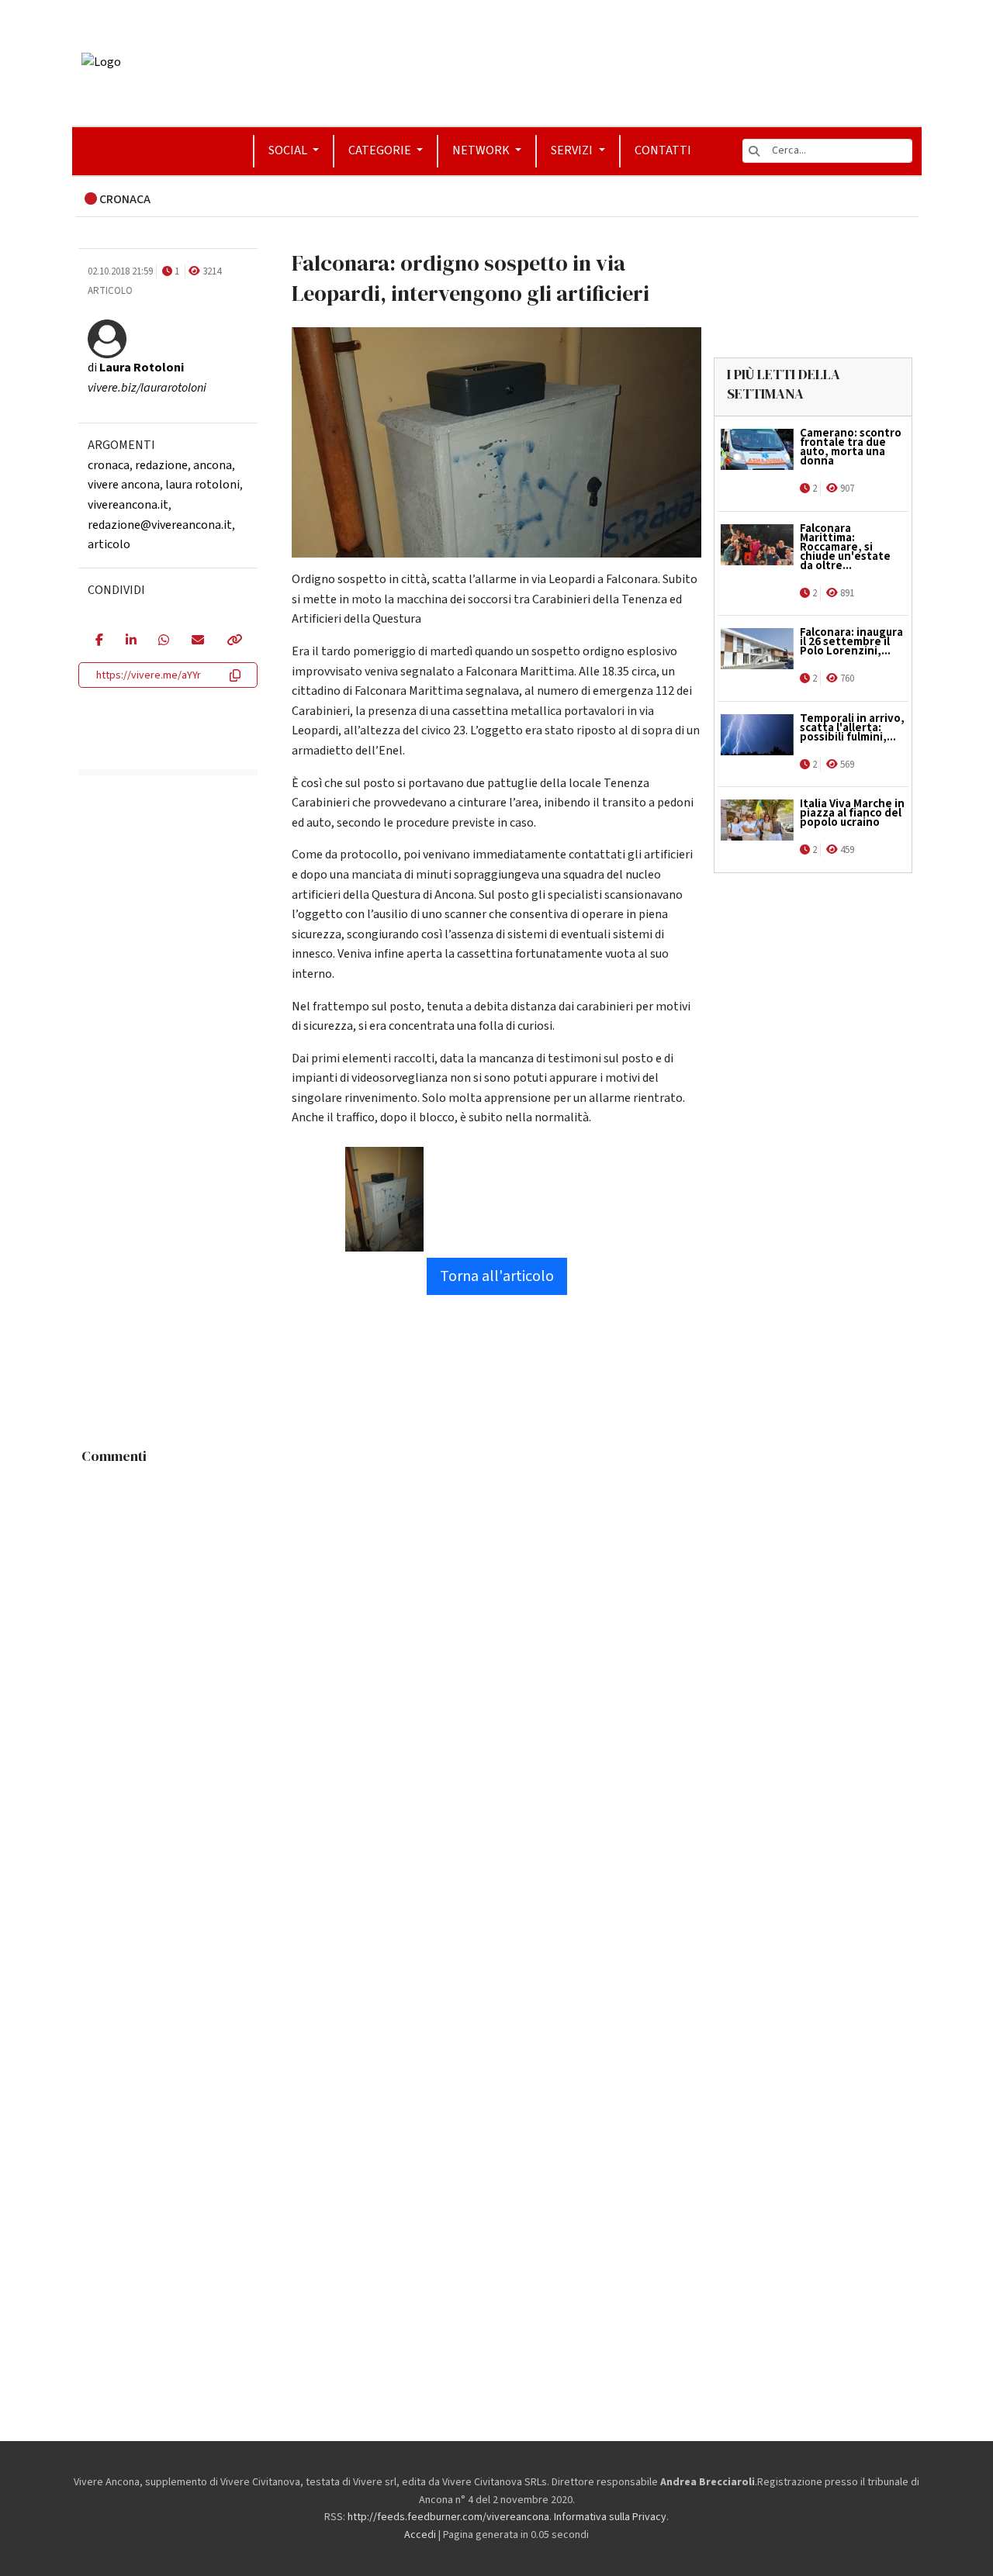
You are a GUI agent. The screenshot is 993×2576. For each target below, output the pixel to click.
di (136, 368)
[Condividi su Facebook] (99, 641)
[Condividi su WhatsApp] (163, 641)
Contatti (663, 150)
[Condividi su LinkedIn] (131, 641)
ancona (213, 465)
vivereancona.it (128, 505)
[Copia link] (234, 641)
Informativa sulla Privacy (610, 2517)
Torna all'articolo (497, 1276)
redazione (161, 465)
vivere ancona (124, 485)
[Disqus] (497, 1666)
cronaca (109, 465)
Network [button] (482, 150)
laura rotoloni (202, 485)
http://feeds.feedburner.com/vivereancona (448, 2517)
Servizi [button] (573, 150)
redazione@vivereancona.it (160, 525)
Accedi (420, 2535)
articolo (109, 544)
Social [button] (289, 150)
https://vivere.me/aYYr (149, 675)
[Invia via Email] (197, 641)
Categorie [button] (381, 150)
